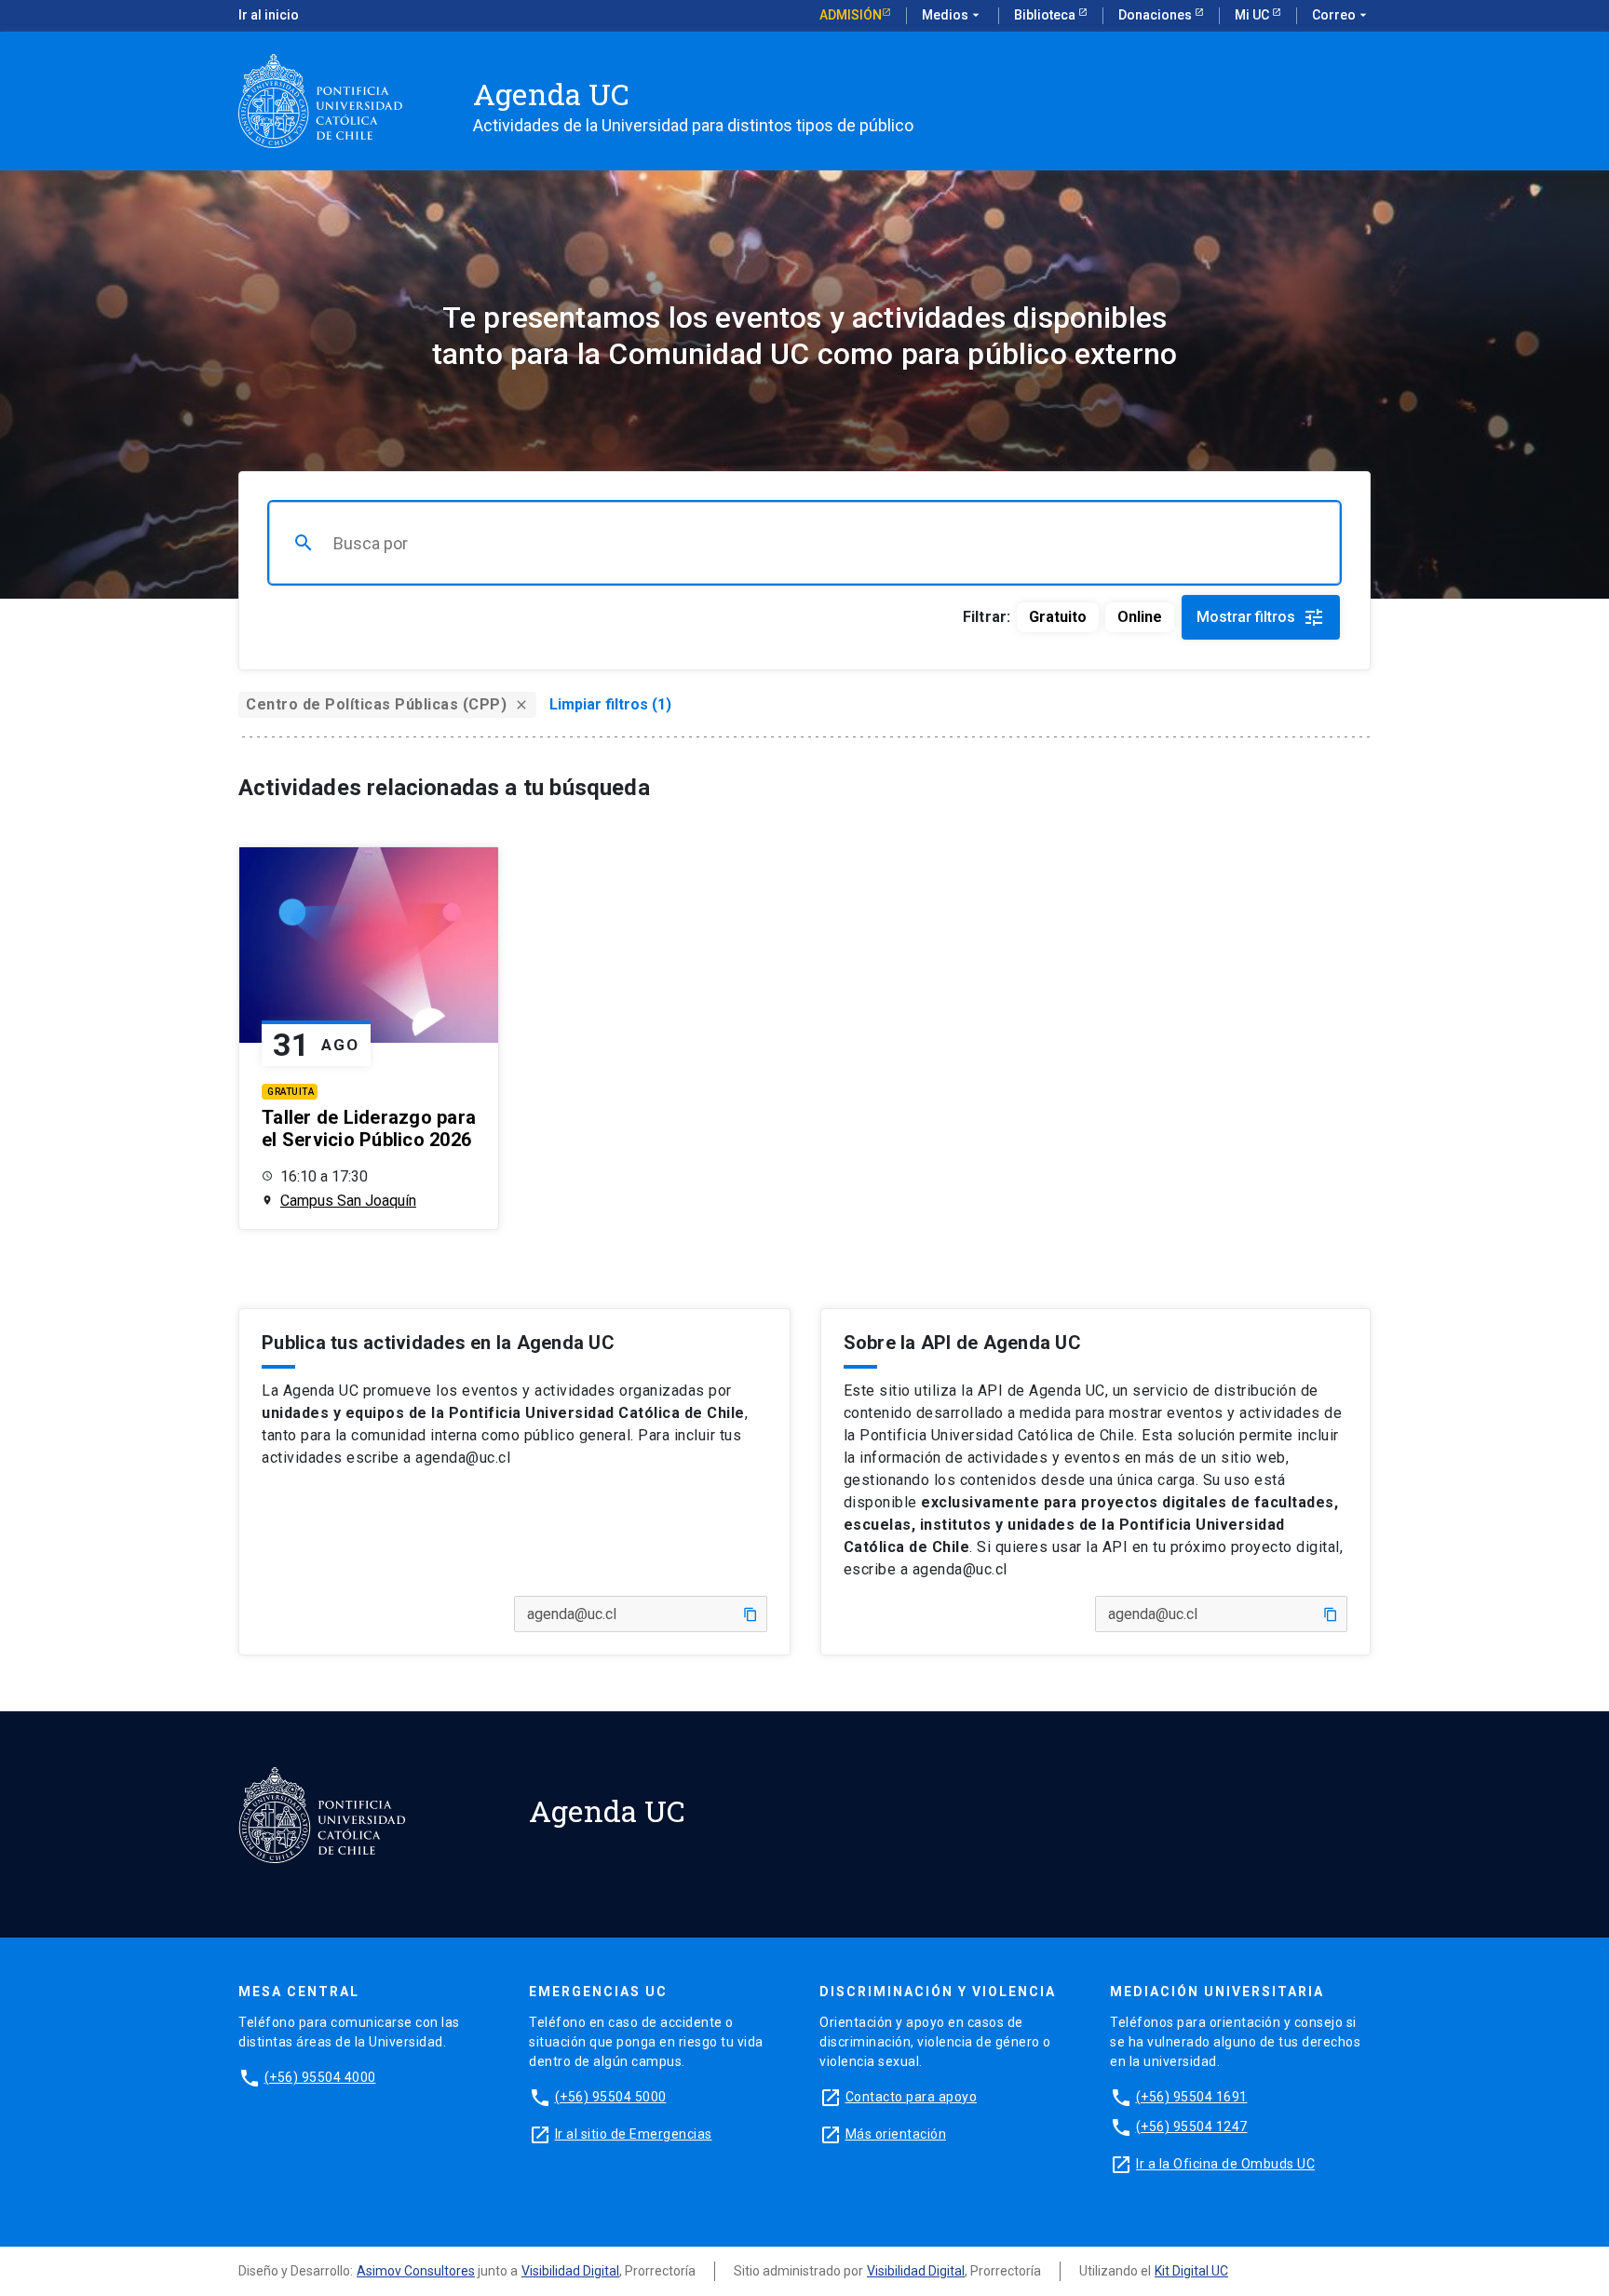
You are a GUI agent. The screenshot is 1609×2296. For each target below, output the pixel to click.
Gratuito (1058, 617)
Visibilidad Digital (570, 2271)
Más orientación (896, 2134)
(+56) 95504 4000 (320, 2077)
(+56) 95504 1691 (1192, 2097)
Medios (953, 15)
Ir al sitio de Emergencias (634, 2134)
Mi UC (1253, 15)
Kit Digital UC (1191, 2271)
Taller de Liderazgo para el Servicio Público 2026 (369, 1128)
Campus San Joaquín (348, 1201)
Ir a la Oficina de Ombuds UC (1225, 2164)
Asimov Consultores (416, 2271)
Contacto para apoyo (912, 2097)
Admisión (851, 15)
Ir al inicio (269, 15)
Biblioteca (1046, 15)
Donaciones (1156, 15)
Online (1140, 617)
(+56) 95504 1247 (1192, 2127)
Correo (1341, 15)
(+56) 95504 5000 (611, 2097)
